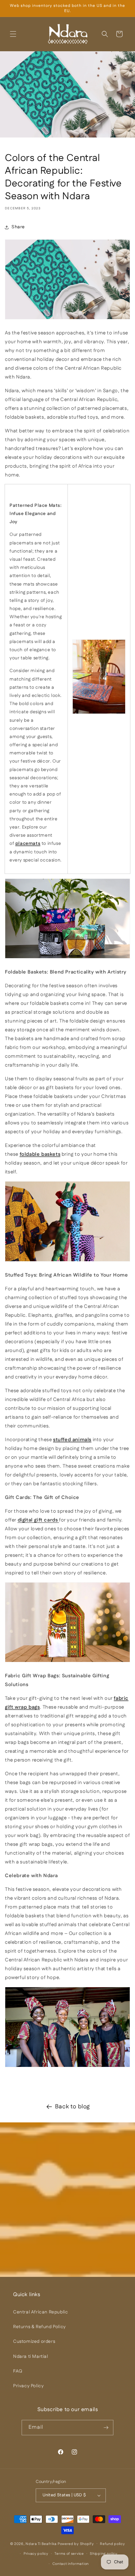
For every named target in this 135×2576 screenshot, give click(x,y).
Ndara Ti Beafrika (41, 2544)
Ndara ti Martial (31, 2357)
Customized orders (34, 2342)
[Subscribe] (106, 2428)
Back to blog (72, 2107)
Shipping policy (104, 2554)
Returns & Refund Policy (39, 2327)
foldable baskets (40, 1154)
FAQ (18, 2371)
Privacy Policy (28, 2386)
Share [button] (18, 227)
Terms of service (69, 2554)
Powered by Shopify (76, 2544)
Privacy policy (36, 2554)
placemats (28, 844)
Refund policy (112, 2544)
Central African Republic (40, 2312)
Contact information (71, 2564)
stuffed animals (72, 1440)
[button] (13, 34)
